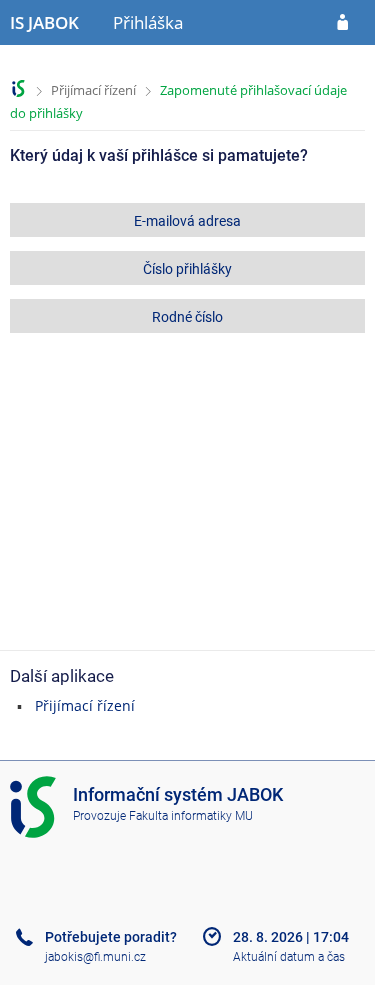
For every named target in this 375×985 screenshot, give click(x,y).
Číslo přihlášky (187, 269)
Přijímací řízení (93, 90)
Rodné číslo (187, 317)
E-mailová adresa (187, 221)
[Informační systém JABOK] (18, 88)
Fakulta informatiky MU (191, 816)
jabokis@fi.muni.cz (95, 957)
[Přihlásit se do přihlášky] (342, 23)
